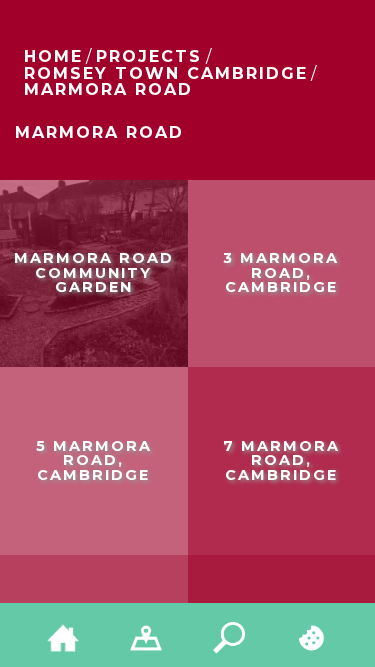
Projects (149, 56)
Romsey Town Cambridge (166, 73)
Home (53, 56)
